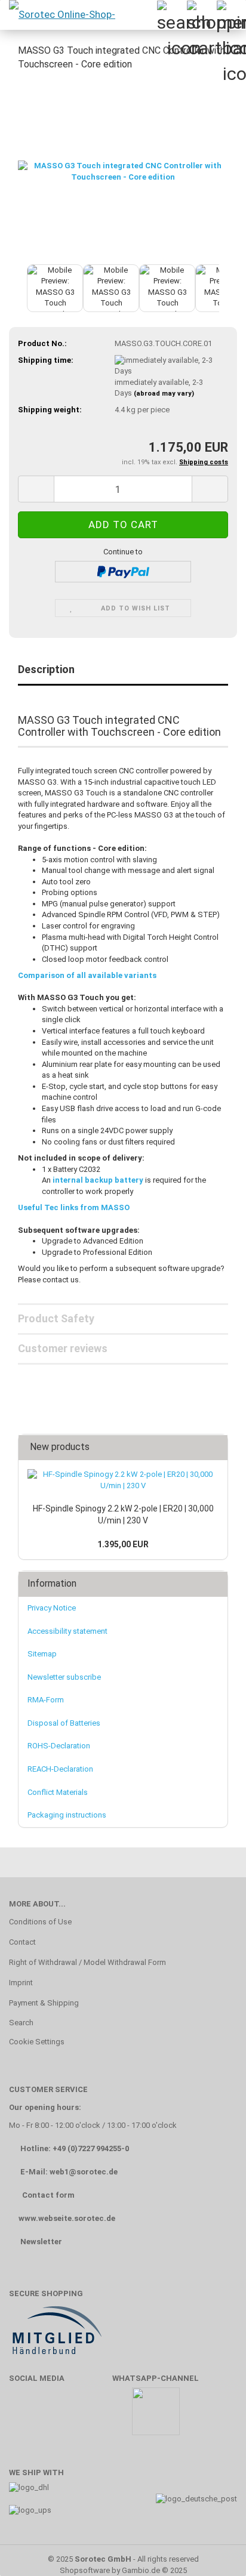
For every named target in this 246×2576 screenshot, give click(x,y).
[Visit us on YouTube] (59, 2417)
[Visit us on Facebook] (24, 2417)
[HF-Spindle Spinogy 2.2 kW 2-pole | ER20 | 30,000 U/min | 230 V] (123, 1480)
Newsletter (41, 2242)
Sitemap (42, 1654)
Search (21, 2023)
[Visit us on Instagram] (94, 2417)
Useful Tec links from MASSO (74, 1207)
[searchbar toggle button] (171, 15)
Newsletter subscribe (64, 1677)
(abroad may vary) (164, 394)
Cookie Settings (37, 2042)
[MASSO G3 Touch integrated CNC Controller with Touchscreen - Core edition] (123, 171)
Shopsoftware (85, 2570)
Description (46, 669)
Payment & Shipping (44, 2003)
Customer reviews (63, 1348)
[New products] (215, 1447)
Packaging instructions (67, 1815)
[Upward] (213, 2549)
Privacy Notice (52, 1608)
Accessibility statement (67, 1631)
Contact (22, 1942)
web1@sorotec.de (84, 2172)
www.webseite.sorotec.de (67, 2218)
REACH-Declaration (60, 1769)
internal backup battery (98, 1180)
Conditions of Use (40, 1922)
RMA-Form (46, 1700)
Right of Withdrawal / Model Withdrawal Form (87, 1962)
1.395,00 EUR (123, 1544)
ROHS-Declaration (59, 1746)
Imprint (21, 1983)
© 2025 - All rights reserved (123, 2559)
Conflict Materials (58, 1792)
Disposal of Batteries (64, 1723)
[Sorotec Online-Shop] (61, 15)
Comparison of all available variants (87, 975)
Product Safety (56, 1318)
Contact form (48, 2195)
